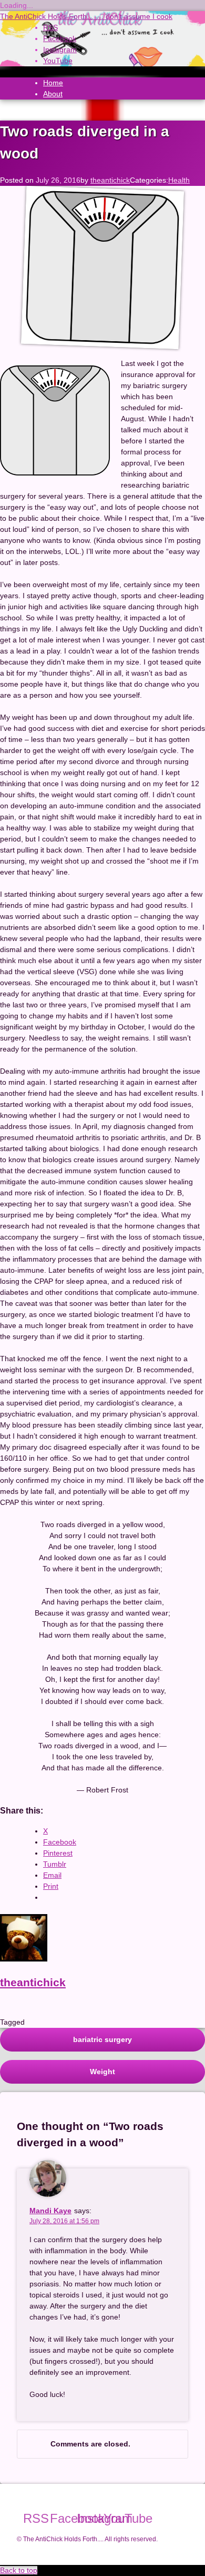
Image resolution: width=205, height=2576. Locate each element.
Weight (102, 2072)
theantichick (110, 180)
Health (179, 180)
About (53, 94)
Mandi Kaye (50, 2211)
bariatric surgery (102, 2039)
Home (53, 83)
